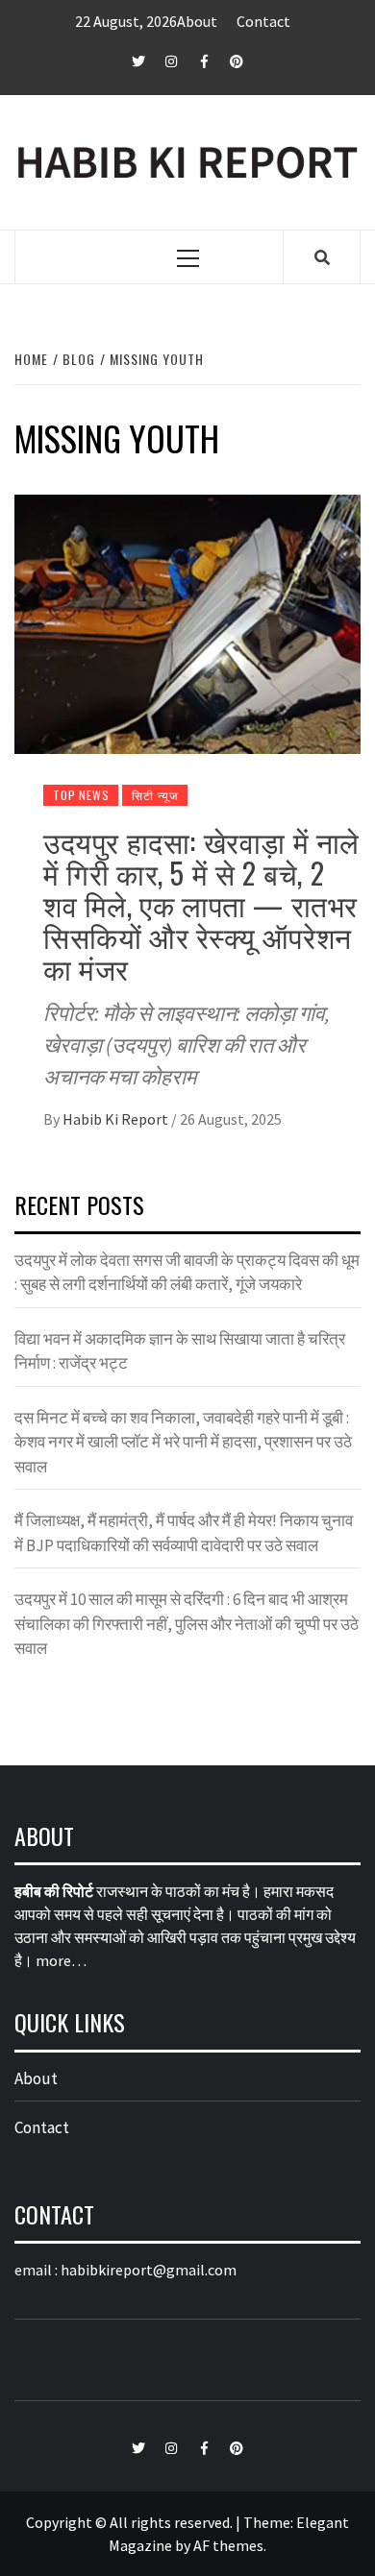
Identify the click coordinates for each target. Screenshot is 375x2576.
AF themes (228, 2545)
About (197, 21)
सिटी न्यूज (155, 795)
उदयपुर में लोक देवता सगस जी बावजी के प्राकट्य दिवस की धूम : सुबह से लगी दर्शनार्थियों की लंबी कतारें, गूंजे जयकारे (187, 1273)
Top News (81, 795)
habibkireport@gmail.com (149, 2270)
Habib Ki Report (117, 1119)
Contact (263, 21)
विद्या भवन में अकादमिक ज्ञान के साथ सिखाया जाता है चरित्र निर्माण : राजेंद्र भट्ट (180, 1351)
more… (61, 1960)
